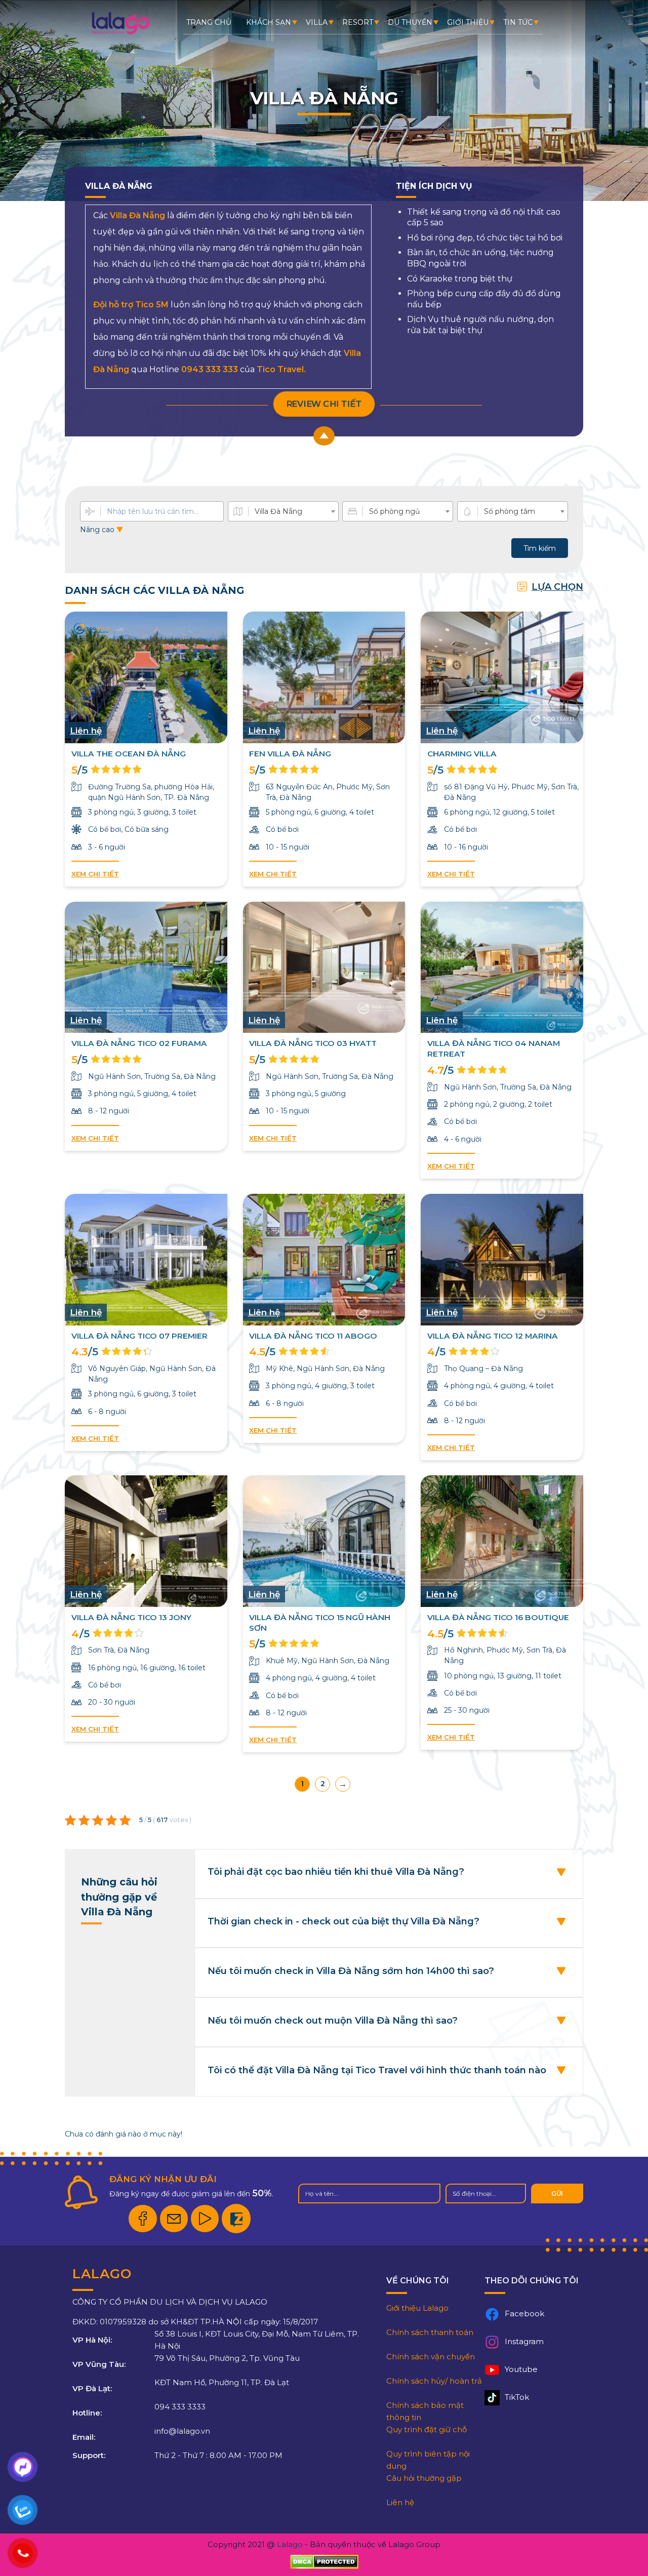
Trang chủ (209, 22)
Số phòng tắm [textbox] (510, 511)
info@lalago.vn (182, 2431)
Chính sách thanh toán (430, 2332)
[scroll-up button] (324, 436)
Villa (317, 22)
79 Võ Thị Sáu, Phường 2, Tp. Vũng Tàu (227, 2358)
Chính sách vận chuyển (431, 2357)
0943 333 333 (210, 369)
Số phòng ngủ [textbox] (394, 511)
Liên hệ (400, 2502)
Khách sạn (269, 22)
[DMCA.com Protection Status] (324, 2562)
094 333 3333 (180, 2407)
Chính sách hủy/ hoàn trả (434, 2381)
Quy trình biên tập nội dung (428, 2460)
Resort (358, 22)
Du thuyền (410, 22)
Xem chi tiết (95, 874)
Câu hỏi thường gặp (424, 2478)
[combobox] (283, 511)
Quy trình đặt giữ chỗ (427, 2429)
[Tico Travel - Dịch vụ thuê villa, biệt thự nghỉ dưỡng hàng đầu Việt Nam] (120, 33)
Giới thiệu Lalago (417, 2308)
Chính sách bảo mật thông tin (425, 2411)
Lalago (290, 2544)
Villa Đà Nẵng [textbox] (278, 511)
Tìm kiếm (540, 548)
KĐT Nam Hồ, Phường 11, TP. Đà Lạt (222, 2382)
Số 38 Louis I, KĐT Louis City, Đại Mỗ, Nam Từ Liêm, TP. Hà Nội (257, 2340)
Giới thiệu (468, 22)
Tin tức (518, 22)
